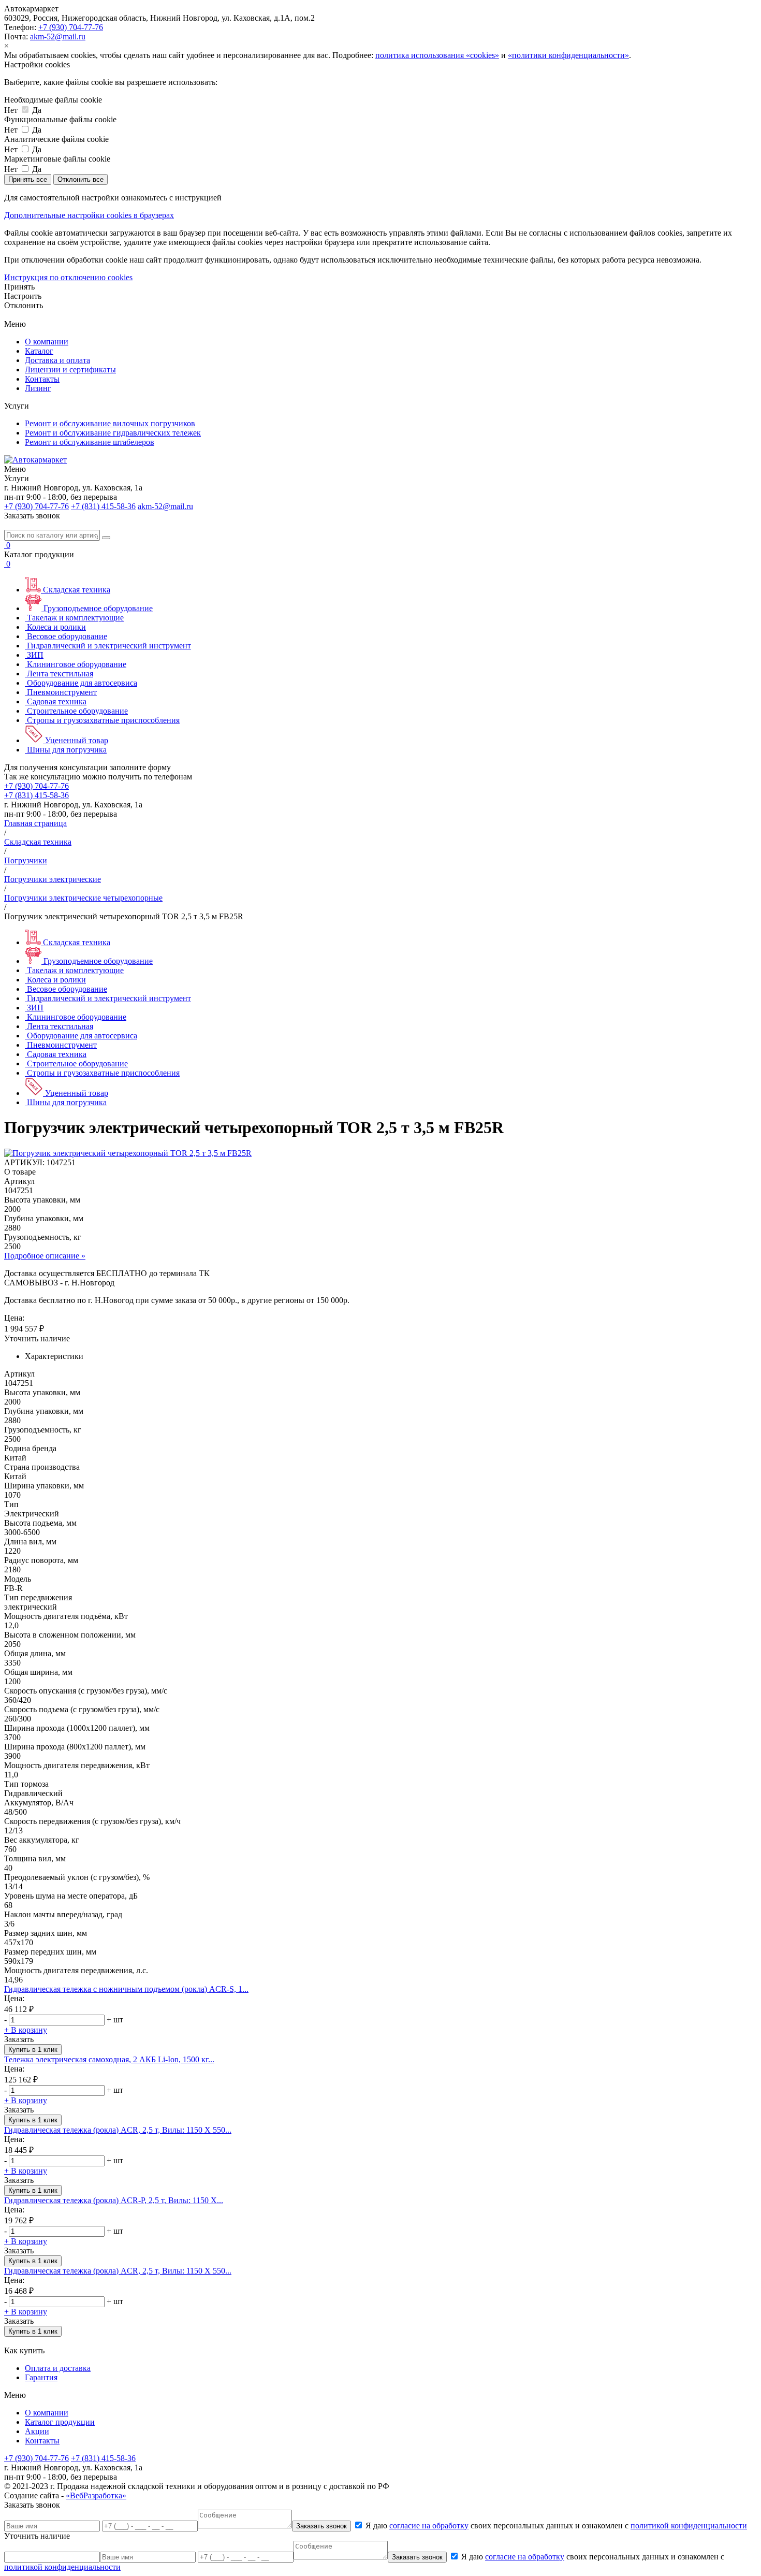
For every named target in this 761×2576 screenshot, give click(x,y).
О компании (47, 342)
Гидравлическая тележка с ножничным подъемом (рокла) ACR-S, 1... (126, 1989)
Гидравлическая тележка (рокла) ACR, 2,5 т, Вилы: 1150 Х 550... (118, 2130)
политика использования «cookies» (437, 55)
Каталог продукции (60, 2422)
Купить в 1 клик (33, 2050)
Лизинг (38, 388)
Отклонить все (81, 179)
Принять (19, 287)
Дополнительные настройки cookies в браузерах (89, 215)
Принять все (28, 179)
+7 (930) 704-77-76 (71, 27)
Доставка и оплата (57, 360)
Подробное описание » (45, 1256)
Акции (37, 2431)
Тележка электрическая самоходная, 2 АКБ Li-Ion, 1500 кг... (109, 2059)
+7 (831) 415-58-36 (103, 506)
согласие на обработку (429, 2526)
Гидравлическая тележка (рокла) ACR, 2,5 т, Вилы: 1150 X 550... (118, 2271)
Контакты (42, 379)
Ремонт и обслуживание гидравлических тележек (113, 433)
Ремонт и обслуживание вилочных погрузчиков (110, 423)
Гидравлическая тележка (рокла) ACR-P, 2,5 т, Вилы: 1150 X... (114, 2200)
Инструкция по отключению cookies (68, 277)
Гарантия (41, 2377)
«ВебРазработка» (96, 2495)
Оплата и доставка (58, 2368)
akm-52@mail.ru (58, 37)
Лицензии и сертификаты (70, 370)
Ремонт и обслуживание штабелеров (90, 442)
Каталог (39, 351)
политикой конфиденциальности (689, 2526)
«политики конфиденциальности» (568, 55)
